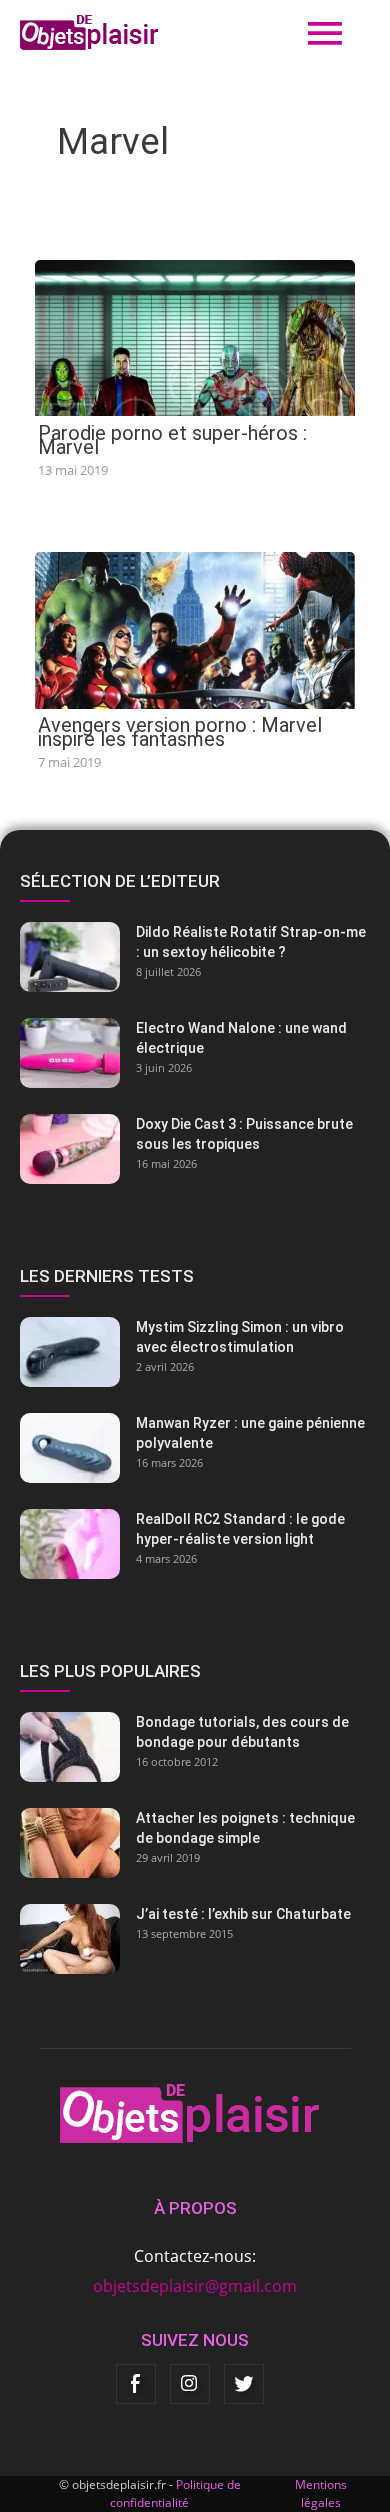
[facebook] (136, 2384)
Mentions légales (321, 2493)
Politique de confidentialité (175, 2493)
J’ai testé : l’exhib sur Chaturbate (243, 1914)
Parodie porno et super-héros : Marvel (172, 440)
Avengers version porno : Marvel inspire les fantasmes (180, 732)
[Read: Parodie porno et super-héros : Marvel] (195, 336)
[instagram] (190, 2384)
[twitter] (244, 2384)
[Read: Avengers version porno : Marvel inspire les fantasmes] (195, 629)
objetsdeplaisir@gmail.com (195, 2286)
